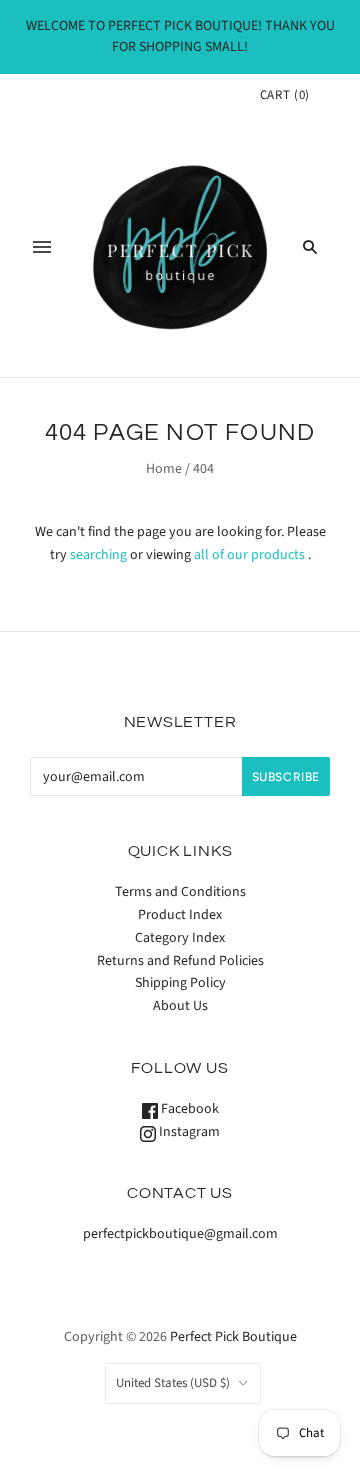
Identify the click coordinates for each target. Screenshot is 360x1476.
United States (173, 1383)
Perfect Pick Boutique (233, 1337)
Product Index (180, 915)
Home (164, 469)
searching (98, 555)
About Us (180, 1006)
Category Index (180, 938)
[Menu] (42, 247)
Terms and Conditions (180, 892)
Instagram (188, 1132)
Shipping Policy (180, 983)
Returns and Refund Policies (180, 961)
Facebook (188, 1109)
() (285, 95)
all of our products (249, 555)
